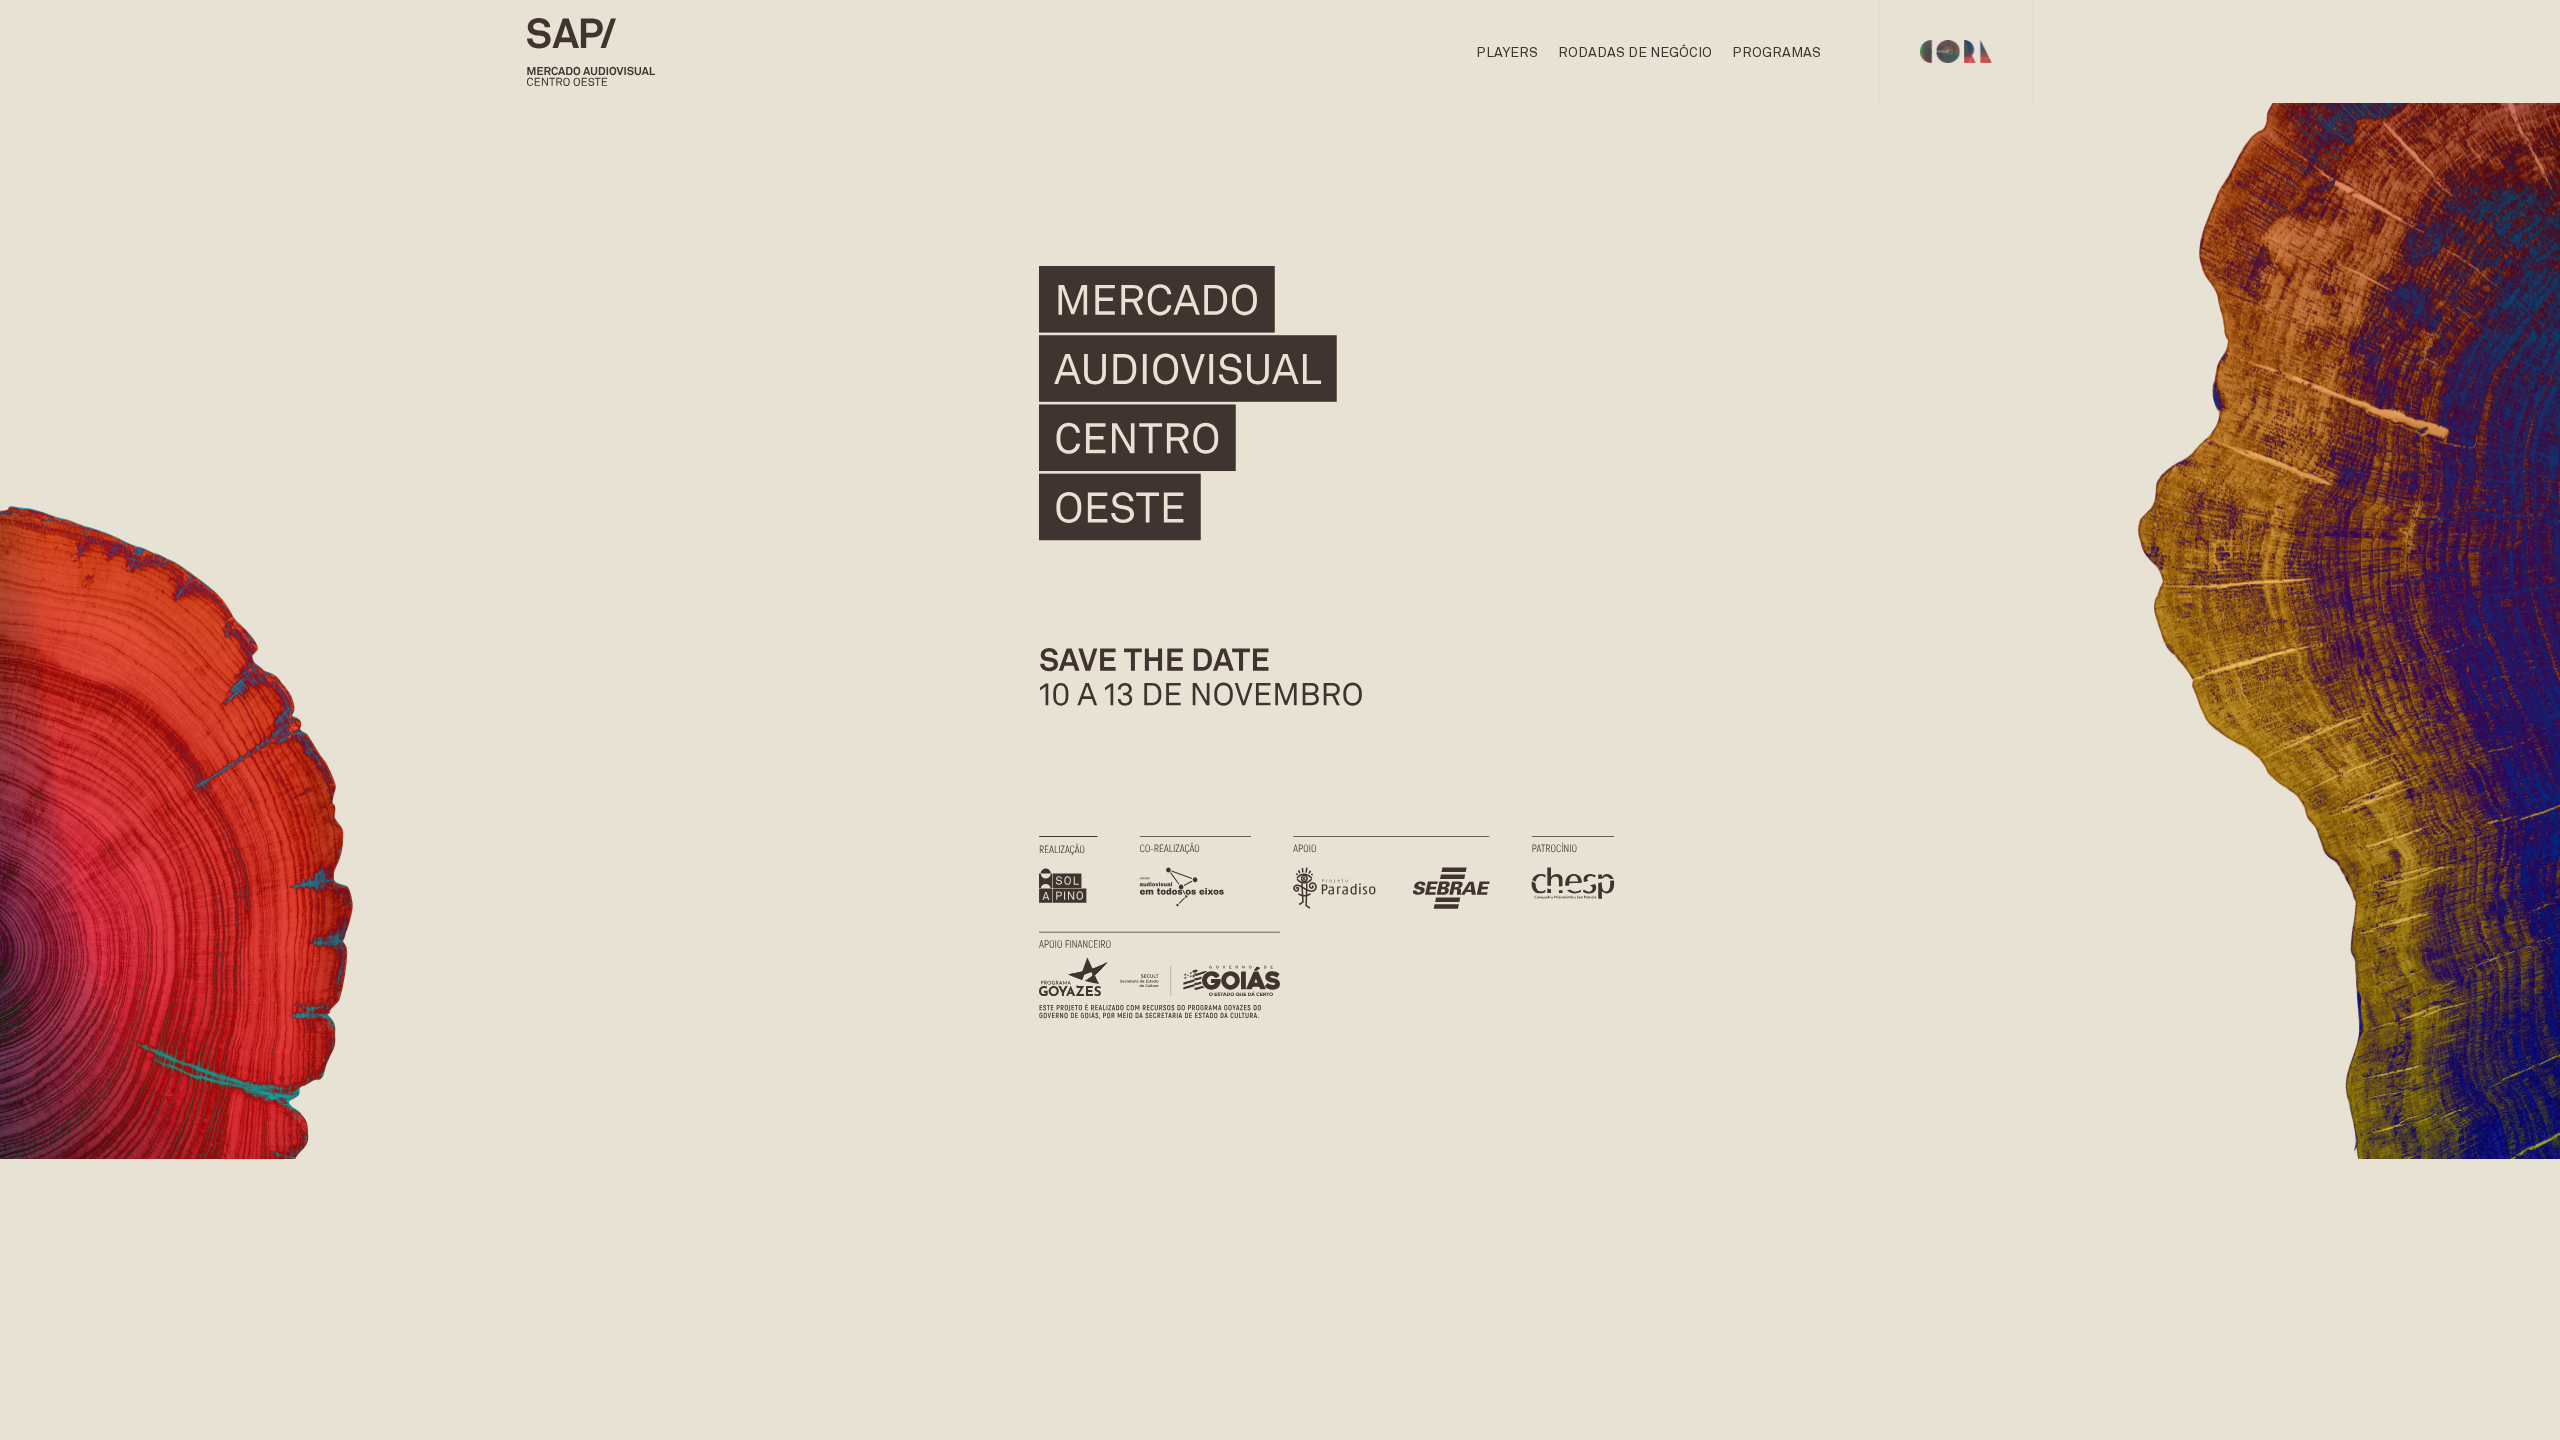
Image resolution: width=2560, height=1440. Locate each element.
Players (1507, 53)
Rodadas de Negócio (1635, 53)
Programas (1776, 53)
